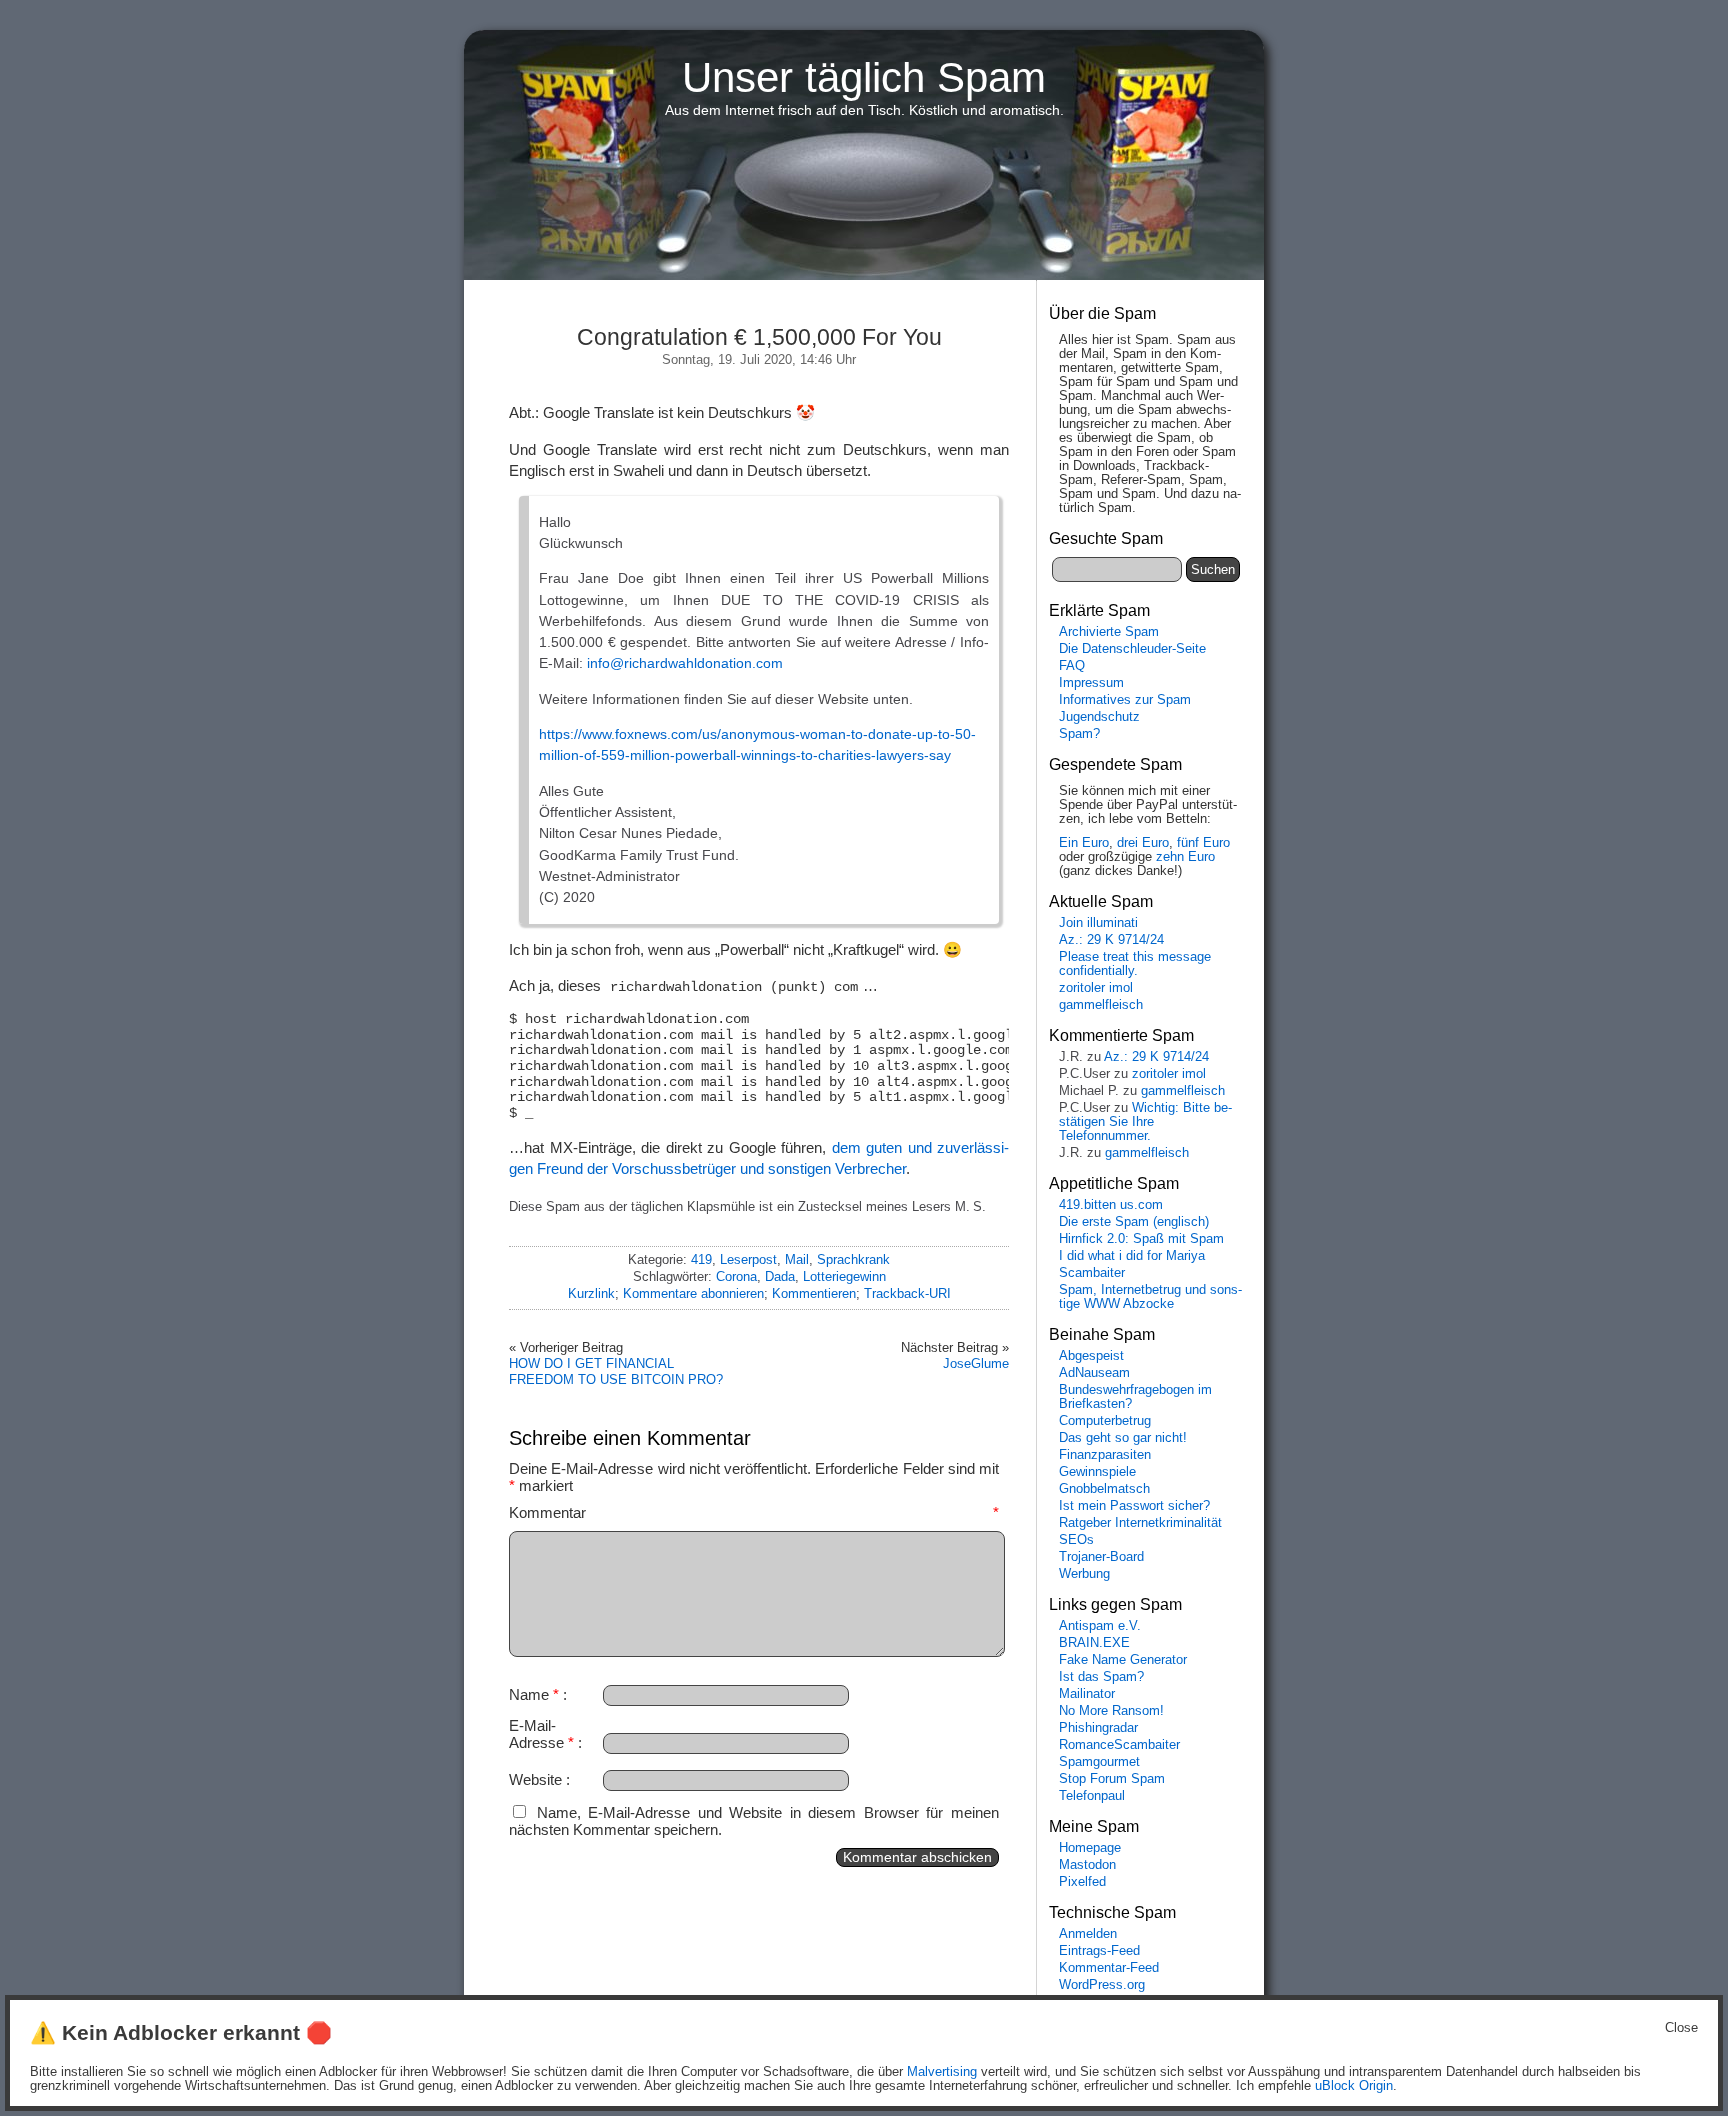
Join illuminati (1098, 923)
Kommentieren (814, 1293)
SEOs (1076, 1540)
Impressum (1091, 683)
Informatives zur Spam (1125, 700)
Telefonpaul (1092, 1796)
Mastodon (1087, 1865)
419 (701, 1259)
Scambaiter (1092, 1273)
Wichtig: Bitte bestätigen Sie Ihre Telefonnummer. (1145, 1122)
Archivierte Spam (1109, 632)
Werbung (1084, 1574)
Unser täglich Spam (864, 77)
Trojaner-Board (1101, 1557)
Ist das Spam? (1101, 1677)
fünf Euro (1203, 843)
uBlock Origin (1354, 2086)
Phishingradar (1098, 1728)
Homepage (1090, 1848)
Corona (736, 1276)
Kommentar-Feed (1109, 1968)
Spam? (1079, 734)
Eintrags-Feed (1099, 1951)
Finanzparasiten (1105, 1455)
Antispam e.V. (1100, 1626)
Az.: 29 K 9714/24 (1111, 940)
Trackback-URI (907, 1293)
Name (534, 1694)
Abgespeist (1091, 1356)
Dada (780, 1276)
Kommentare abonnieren (693, 1293)
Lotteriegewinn (844, 1276)
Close (1681, 2028)
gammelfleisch (1101, 1005)
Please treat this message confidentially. (1135, 964)
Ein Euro (1084, 843)
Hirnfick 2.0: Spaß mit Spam (1141, 1239)
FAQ (1072, 666)
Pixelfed (1082, 1882)
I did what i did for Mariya (1132, 1256)
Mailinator (1087, 1694)
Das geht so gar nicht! (1123, 1438)
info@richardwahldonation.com (685, 663)
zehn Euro (1185, 857)
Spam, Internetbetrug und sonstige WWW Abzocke (1150, 1297)
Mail (797, 1259)
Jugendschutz (1099, 717)
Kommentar (754, 1512)
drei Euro (1143, 843)
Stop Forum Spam (1112, 1779)
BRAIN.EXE (1094, 1643)
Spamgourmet (1099, 1762)
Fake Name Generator (1123, 1660)
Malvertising (942, 2072)
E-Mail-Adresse (541, 1734)
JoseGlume (976, 1363)
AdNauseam (1094, 1373)
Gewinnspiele (1097, 1472)
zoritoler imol (1096, 988)
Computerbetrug (1105, 1421)
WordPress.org (1102, 1985)
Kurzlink (591, 1293)
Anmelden (1088, 1934)
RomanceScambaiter (1119, 1745)
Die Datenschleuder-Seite (1132, 649)
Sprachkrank (853, 1259)
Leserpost (748, 1259)
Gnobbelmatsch (1104, 1489)
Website (535, 1779)
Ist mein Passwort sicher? (1134, 1506)
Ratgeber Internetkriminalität (1140, 1523)
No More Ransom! (1111, 1711)
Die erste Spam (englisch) (1134, 1222)
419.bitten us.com (1111, 1205)
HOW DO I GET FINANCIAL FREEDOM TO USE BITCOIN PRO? (616, 1371)
